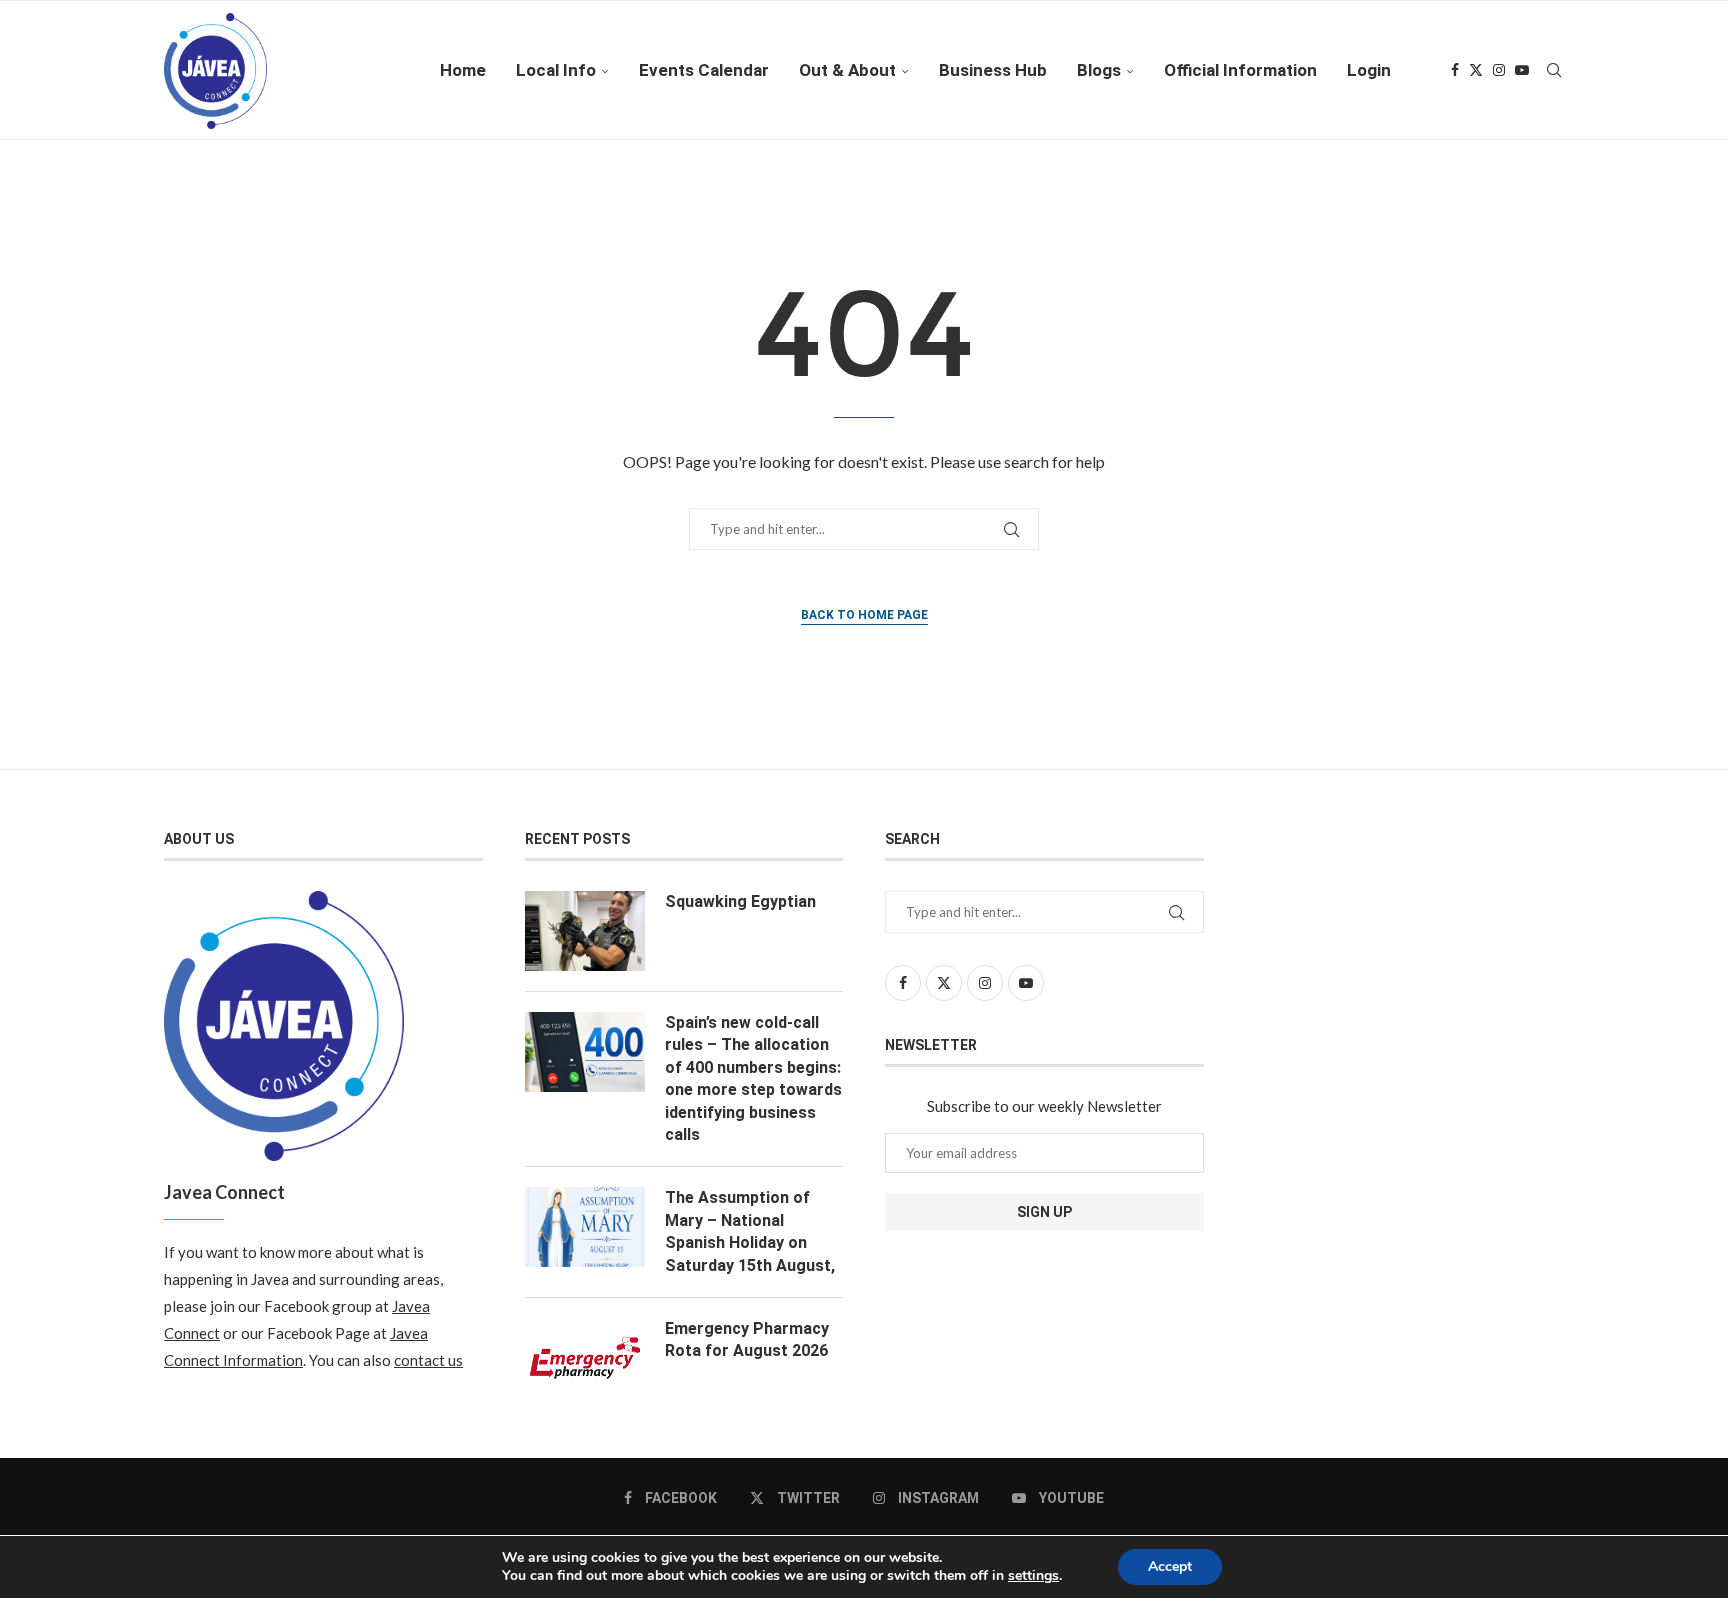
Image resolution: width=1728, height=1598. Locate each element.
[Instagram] (1499, 70)
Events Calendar (704, 70)
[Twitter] (1476, 70)
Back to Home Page (864, 615)
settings (1033, 1576)
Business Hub (993, 70)
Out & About (847, 70)
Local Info (556, 70)
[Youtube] (1522, 70)
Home (463, 70)
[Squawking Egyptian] (585, 931)
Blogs (1099, 70)
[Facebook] (1455, 70)
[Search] (1554, 70)
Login (1369, 70)
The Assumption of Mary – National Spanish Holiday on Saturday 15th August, (750, 1231)
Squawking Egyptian (740, 901)
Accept (1170, 1566)
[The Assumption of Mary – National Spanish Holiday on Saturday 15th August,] (585, 1227)
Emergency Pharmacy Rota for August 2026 (747, 1339)
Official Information (1240, 70)
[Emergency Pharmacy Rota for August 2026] (585, 1358)
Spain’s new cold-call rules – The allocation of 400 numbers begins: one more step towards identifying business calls (753, 1078)
